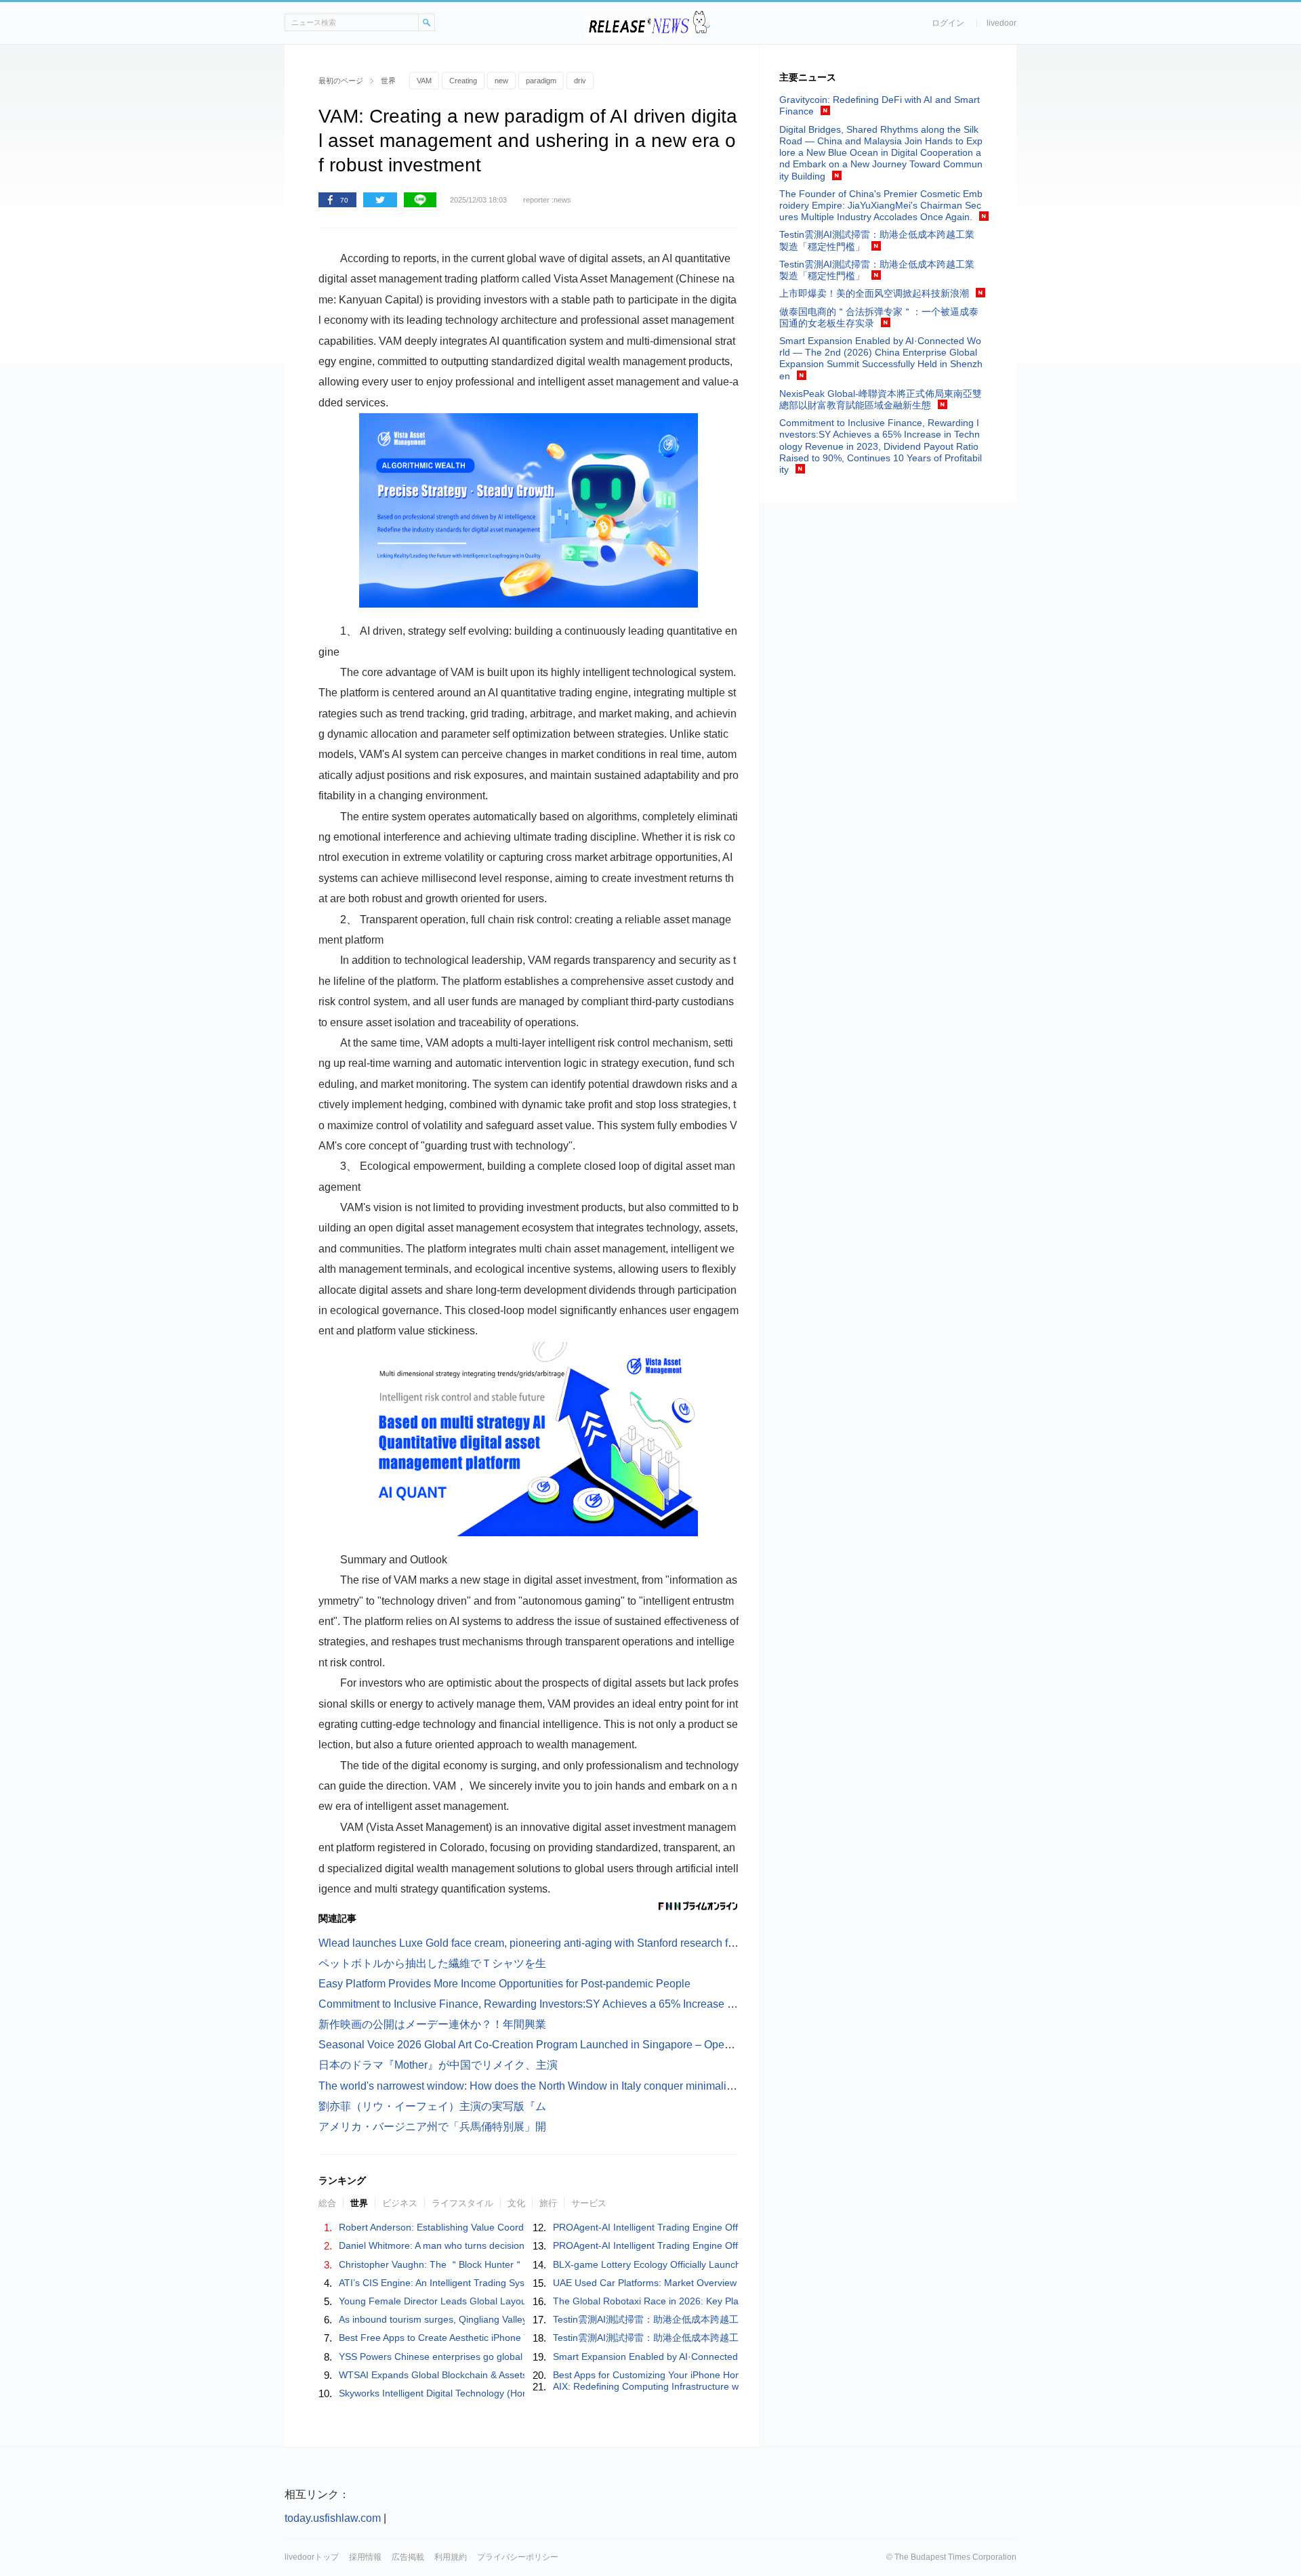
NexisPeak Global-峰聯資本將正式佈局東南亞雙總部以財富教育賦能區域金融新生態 (881, 399)
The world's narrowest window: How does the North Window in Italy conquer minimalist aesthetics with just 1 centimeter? (607, 2086)
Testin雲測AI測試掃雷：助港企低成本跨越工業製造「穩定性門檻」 (693, 2319)
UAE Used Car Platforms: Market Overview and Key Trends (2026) (696, 2283)
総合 (327, 2203)
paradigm (541, 81)
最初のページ (341, 81)
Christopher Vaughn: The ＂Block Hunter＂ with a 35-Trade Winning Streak (500, 2264)
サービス (589, 2203)
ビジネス (400, 2203)
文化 (516, 2203)
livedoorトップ (312, 2557)
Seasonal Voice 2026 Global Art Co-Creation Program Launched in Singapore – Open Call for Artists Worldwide (586, 2045)
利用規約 (451, 2557)
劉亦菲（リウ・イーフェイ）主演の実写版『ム (432, 2106)
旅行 (548, 2203)
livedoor (1001, 23)
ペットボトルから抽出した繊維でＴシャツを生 (432, 1963)
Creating (463, 81)
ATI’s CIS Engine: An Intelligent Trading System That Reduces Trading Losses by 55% (523, 2283)
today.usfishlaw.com (333, 2518)
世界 (359, 2203)
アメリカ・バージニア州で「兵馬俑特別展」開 (432, 2127)
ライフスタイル (462, 2203)
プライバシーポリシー (518, 2557)
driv (580, 81)
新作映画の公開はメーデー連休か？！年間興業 (432, 2024)
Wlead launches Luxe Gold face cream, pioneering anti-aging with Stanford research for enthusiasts (557, 1943)
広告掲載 (408, 2557)
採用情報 (365, 2557)
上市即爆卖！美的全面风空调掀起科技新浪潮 (874, 293)
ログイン (948, 23)
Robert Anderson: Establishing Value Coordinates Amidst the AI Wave (487, 2227)
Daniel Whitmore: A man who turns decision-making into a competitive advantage (512, 2245)
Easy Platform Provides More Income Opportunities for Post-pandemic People (504, 1984)
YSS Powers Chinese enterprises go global (431, 2357)
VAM (424, 81)
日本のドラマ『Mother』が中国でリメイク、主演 (438, 2065)
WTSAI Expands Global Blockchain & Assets (433, 2375)
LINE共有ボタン (420, 200)
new (501, 81)
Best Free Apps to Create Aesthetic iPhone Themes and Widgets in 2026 (494, 2338)
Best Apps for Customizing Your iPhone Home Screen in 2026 (685, 2375)
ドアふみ (702, 23)
